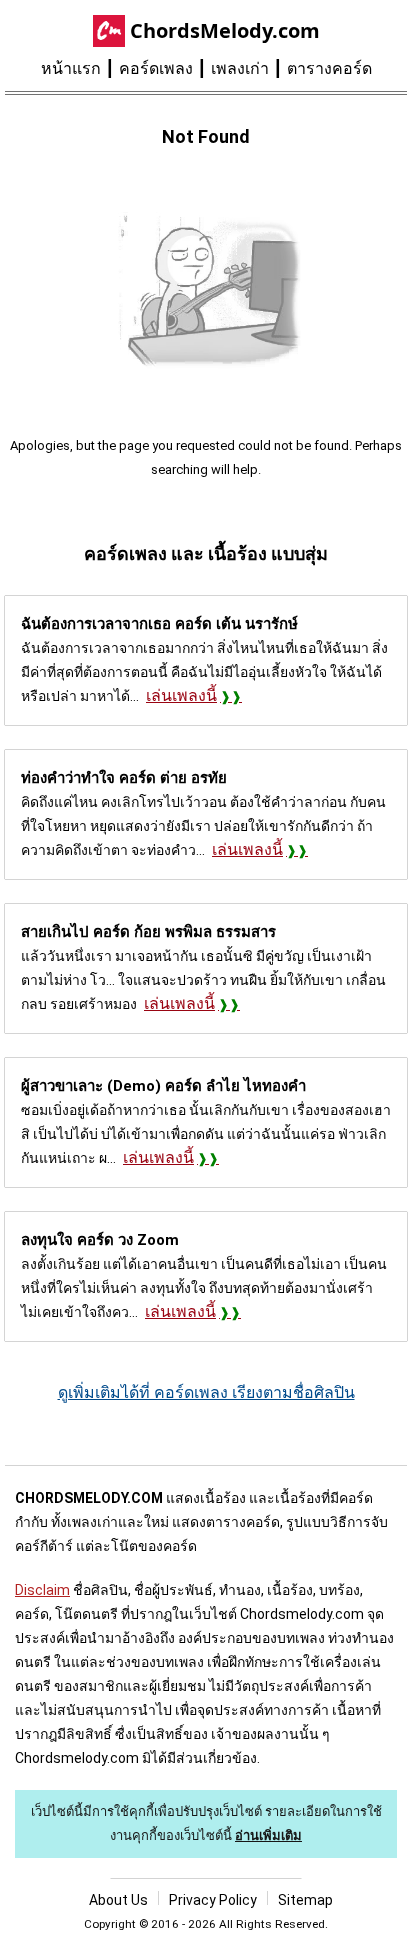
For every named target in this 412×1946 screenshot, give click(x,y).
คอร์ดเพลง (156, 68)
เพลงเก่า (240, 68)
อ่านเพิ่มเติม (268, 1835)
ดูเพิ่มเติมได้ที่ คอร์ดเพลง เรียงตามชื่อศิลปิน (206, 1392)
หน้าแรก (71, 68)
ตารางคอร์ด (329, 68)
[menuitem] (80, 69)
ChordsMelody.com (225, 30)
